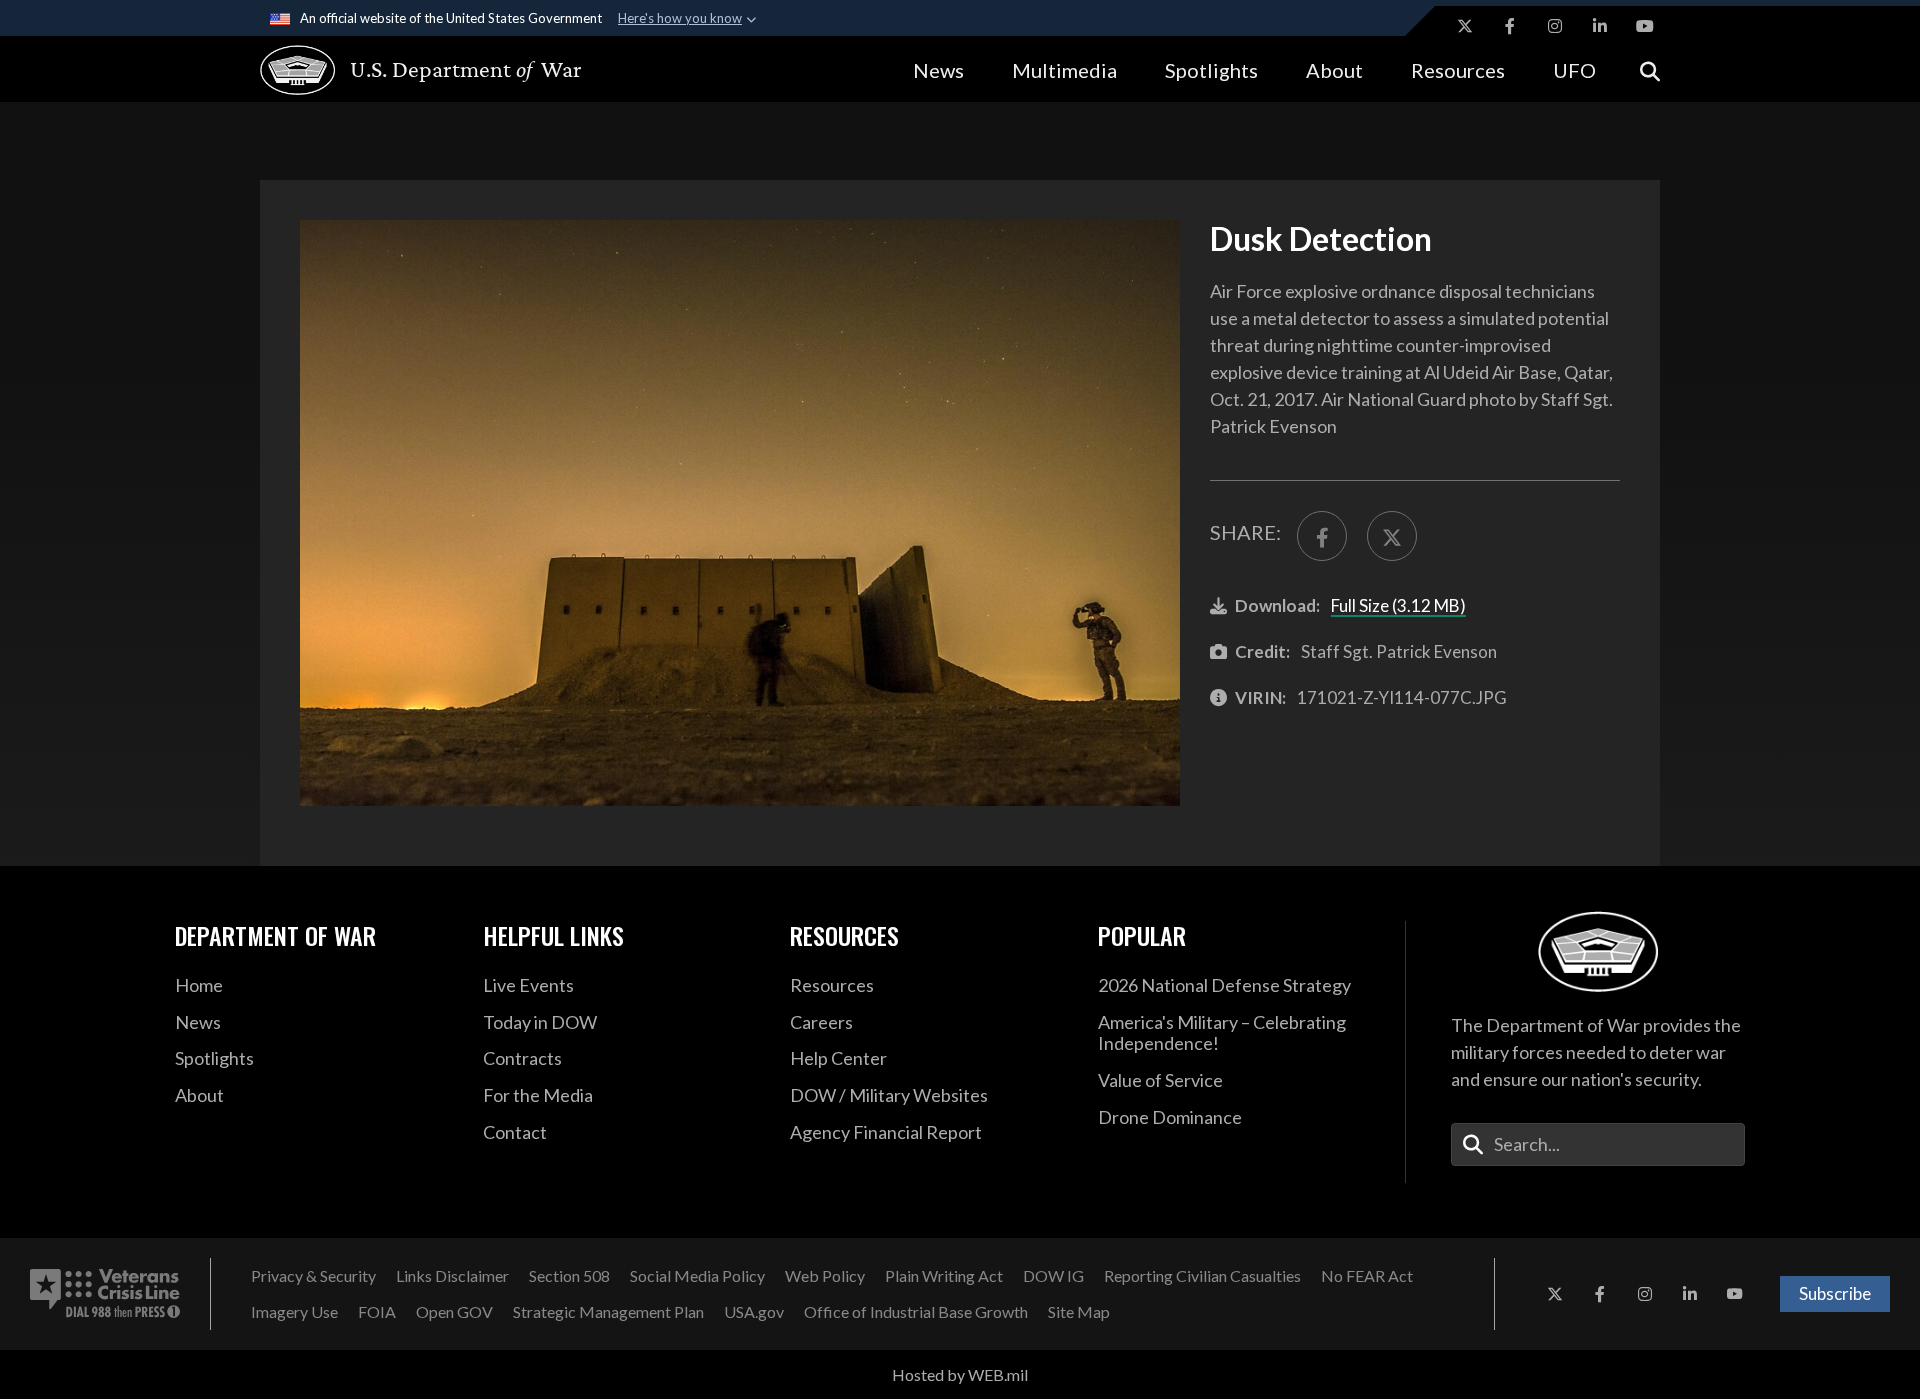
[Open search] (1650, 69)
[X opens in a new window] (1465, 26)
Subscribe (1835, 1293)
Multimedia (1064, 70)
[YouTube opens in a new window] (1645, 26)
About (1334, 70)
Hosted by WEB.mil (960, 1374)
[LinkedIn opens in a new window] (1600, 26)
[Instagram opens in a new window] (1555, 26)
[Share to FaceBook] (1322, 536)
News (938, 70)
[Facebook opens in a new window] (1510, 26)
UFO (1574, 70)
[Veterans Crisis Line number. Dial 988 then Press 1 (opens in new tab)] (105, 1294)
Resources (1458, 70)
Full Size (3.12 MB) (1398, 605)
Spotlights (1211, 70)
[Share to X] (1392, 536)
